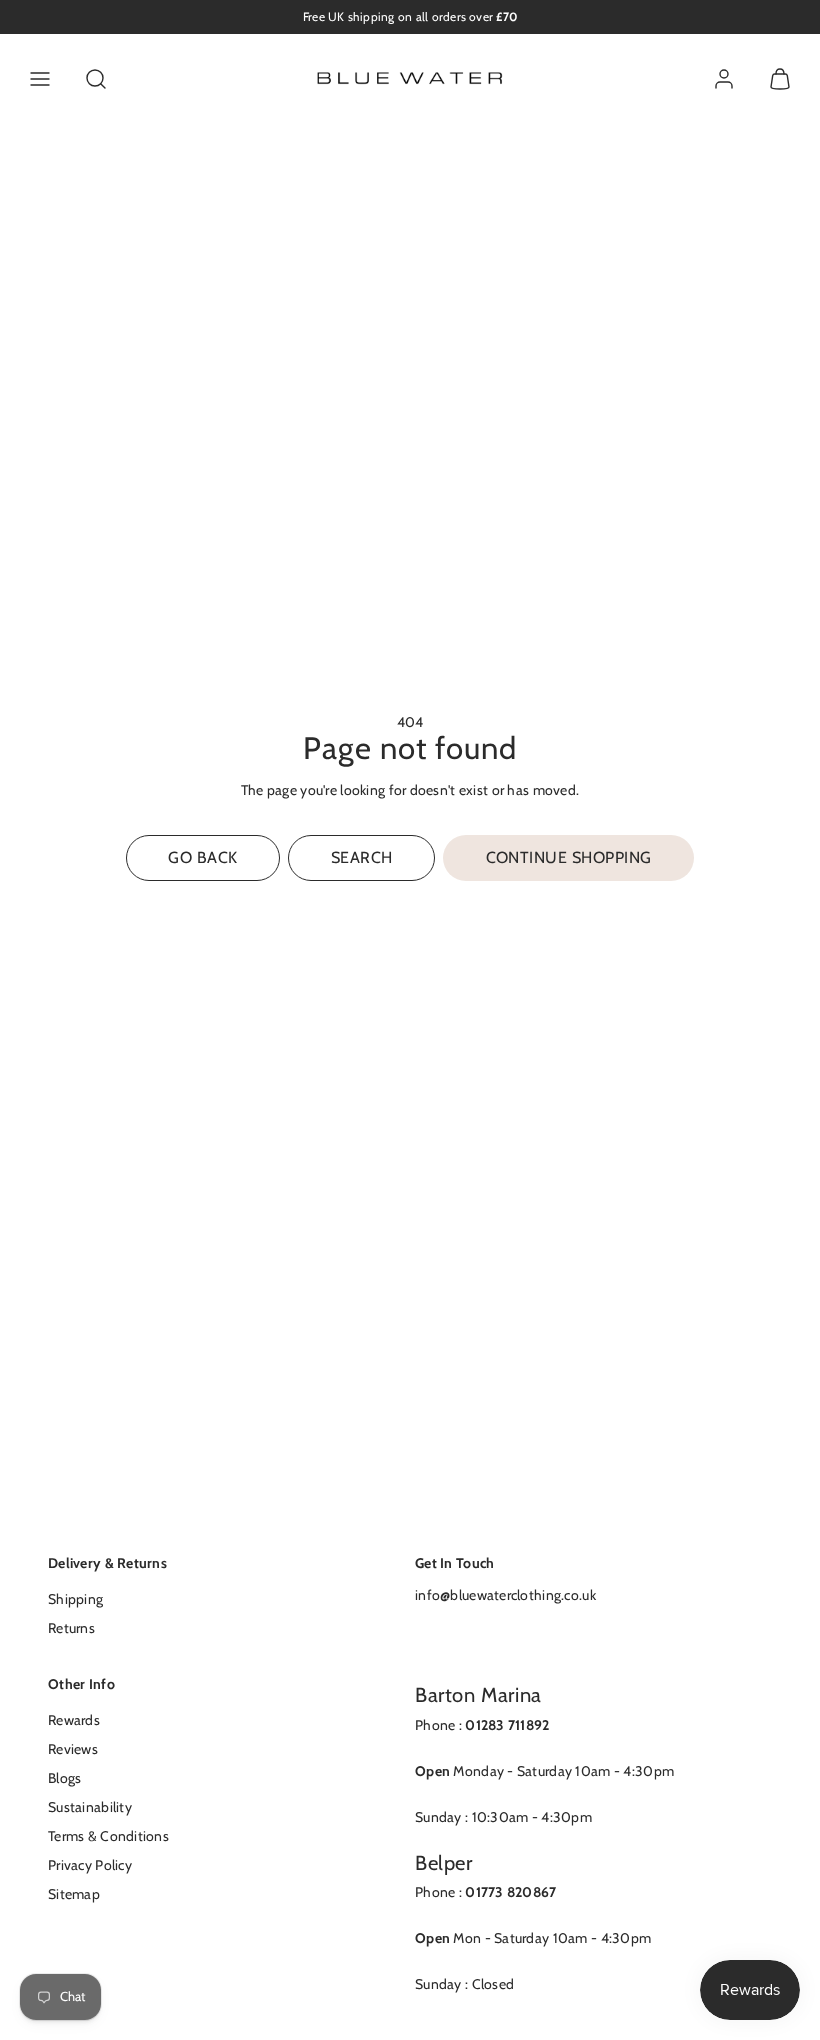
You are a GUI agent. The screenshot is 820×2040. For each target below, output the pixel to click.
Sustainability (90, 1807)
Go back (202, 857)
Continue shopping (569, 857)
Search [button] (362, 857)
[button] (40, 79)
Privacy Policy (90, 1865)
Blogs (64, 1778)
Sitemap (74, 1894)
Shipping (75, 1599)
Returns (71, 1628)
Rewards (74, 1720)
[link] (724, 79)
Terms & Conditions (108, 1836)
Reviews (73, 1749)
